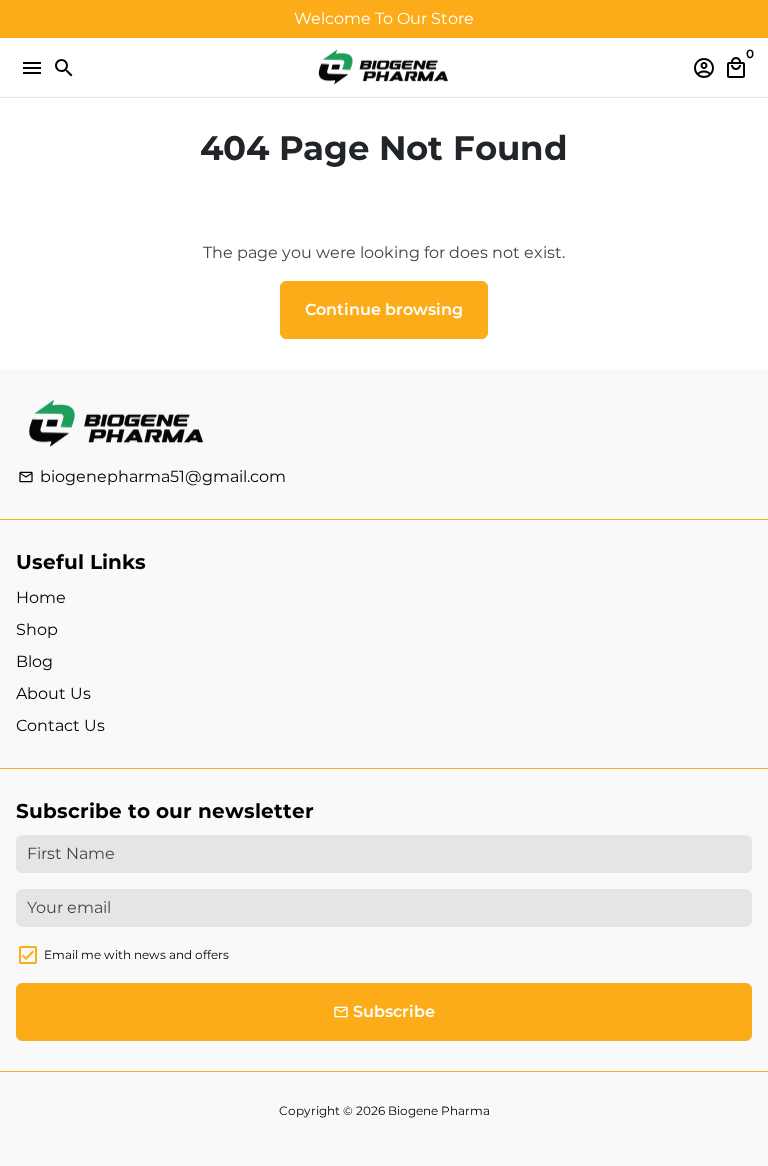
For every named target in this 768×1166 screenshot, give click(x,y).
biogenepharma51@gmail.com (152, 476)
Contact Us (60, 725)
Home (41, 597)
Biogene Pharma (439, 1110)
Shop (37, 629)
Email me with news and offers (136, 954)
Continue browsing (384, 309)
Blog (34, 661)
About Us (53, 693)
